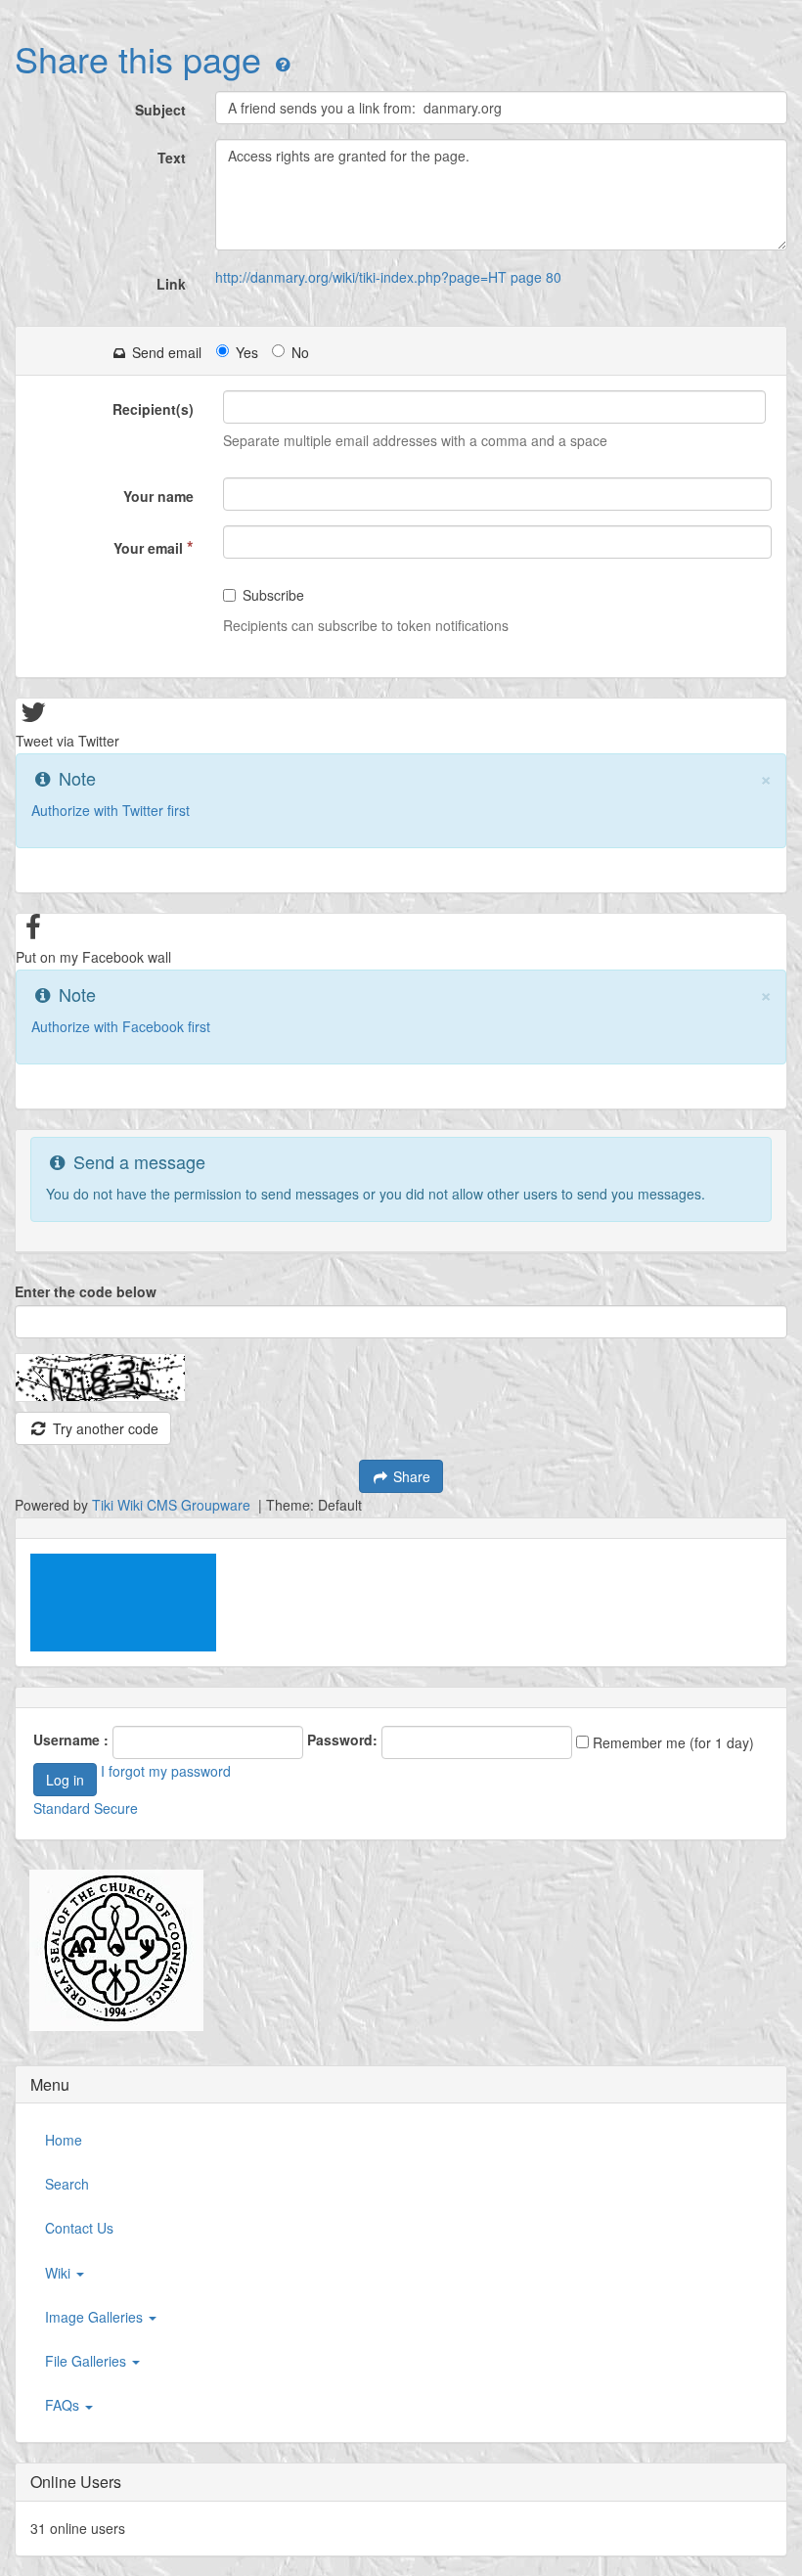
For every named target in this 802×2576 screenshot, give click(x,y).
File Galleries (88, 2361)
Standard (62, 1808)
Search (67, 2184)
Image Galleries (96, 2317)
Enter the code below (86, 1291)
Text (172, 158)
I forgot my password (166, 1771)
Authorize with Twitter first (111, 810)
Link (171, 284)
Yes (247, 352)
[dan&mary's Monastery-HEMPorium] (109, 1950)
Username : (71, 1740)
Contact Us (79, 2228)
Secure (116, 1808)
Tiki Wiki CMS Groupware (173, 1505)
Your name (158, 496)
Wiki (60, 2273)
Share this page (138, 58)
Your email (154, 547)
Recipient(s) (153, 409)
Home (64, 2140)
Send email (165, 352)
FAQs (64, 2405)
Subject (160, 110)
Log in (65, 1780)
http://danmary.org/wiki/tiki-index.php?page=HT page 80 (388, 277)
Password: (342, 1740)
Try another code (104, 1428)
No (300, 352)
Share (410, 1476)
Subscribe (273, 595)
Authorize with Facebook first (121, 1026)
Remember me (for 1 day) (671, 1742)
